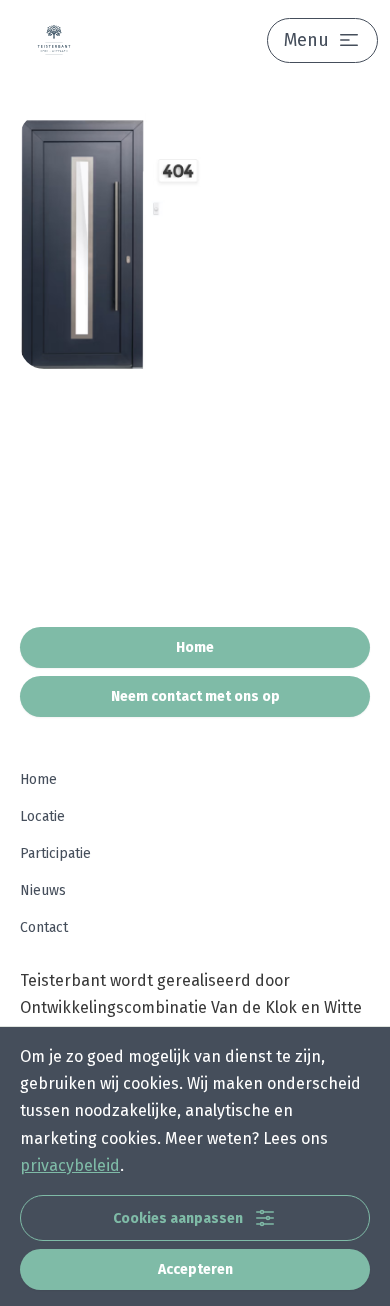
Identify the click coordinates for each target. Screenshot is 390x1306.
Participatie (55, 853)
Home (38, 779)
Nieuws (43, 890)
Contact (44, 927)
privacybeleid (70, 1165)
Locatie (42, 816)
